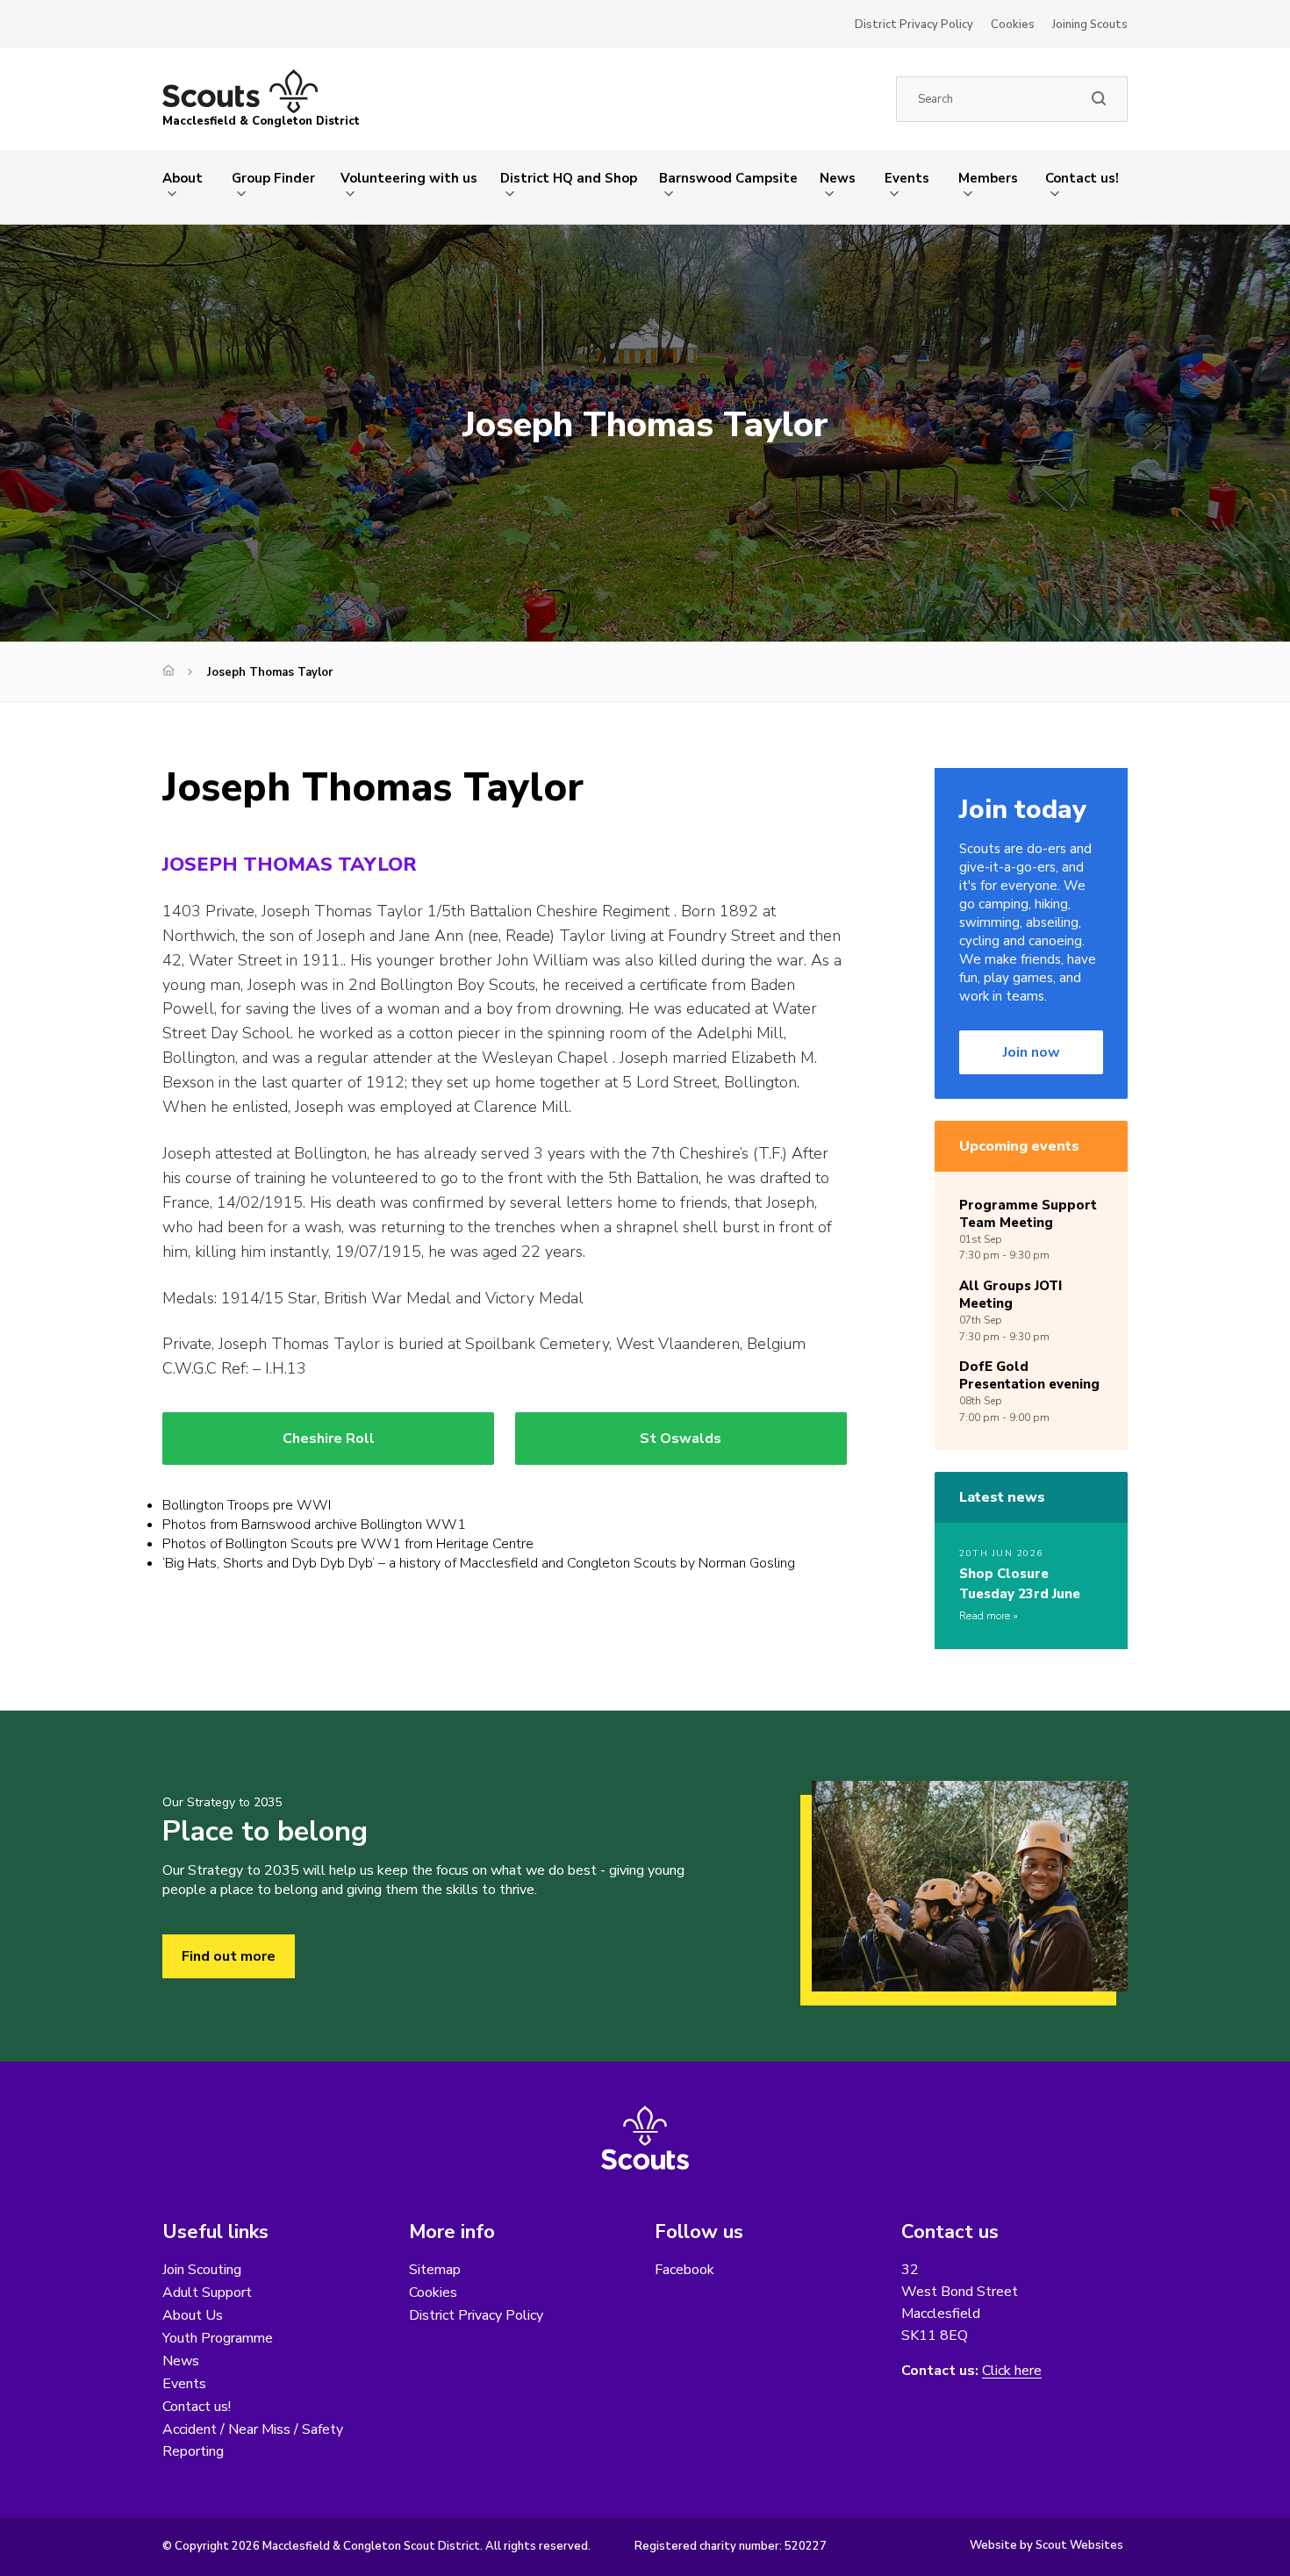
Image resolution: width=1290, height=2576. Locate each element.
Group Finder (273, 178)
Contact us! (1082, 178)
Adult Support (207, 2293)
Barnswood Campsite (728, 178)
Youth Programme (218, 2338)
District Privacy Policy (914, 25)
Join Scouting (202, 2270)
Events (907, 178)
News (838, 178)
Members (988, 178)
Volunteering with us (409, 178)
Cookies (1013, 25)
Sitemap (435, 2270)
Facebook (684, 2270)
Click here (1012, 2371)
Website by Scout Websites (1046, 2545)
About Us (193, 2315)
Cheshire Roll (329, 1439)
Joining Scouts (1090, 25)
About (183, 178)
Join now (1032, 1052)
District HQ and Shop (569, 178)
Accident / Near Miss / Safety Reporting (253, 2440)
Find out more (229, 1956)
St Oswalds (681, 1439)
